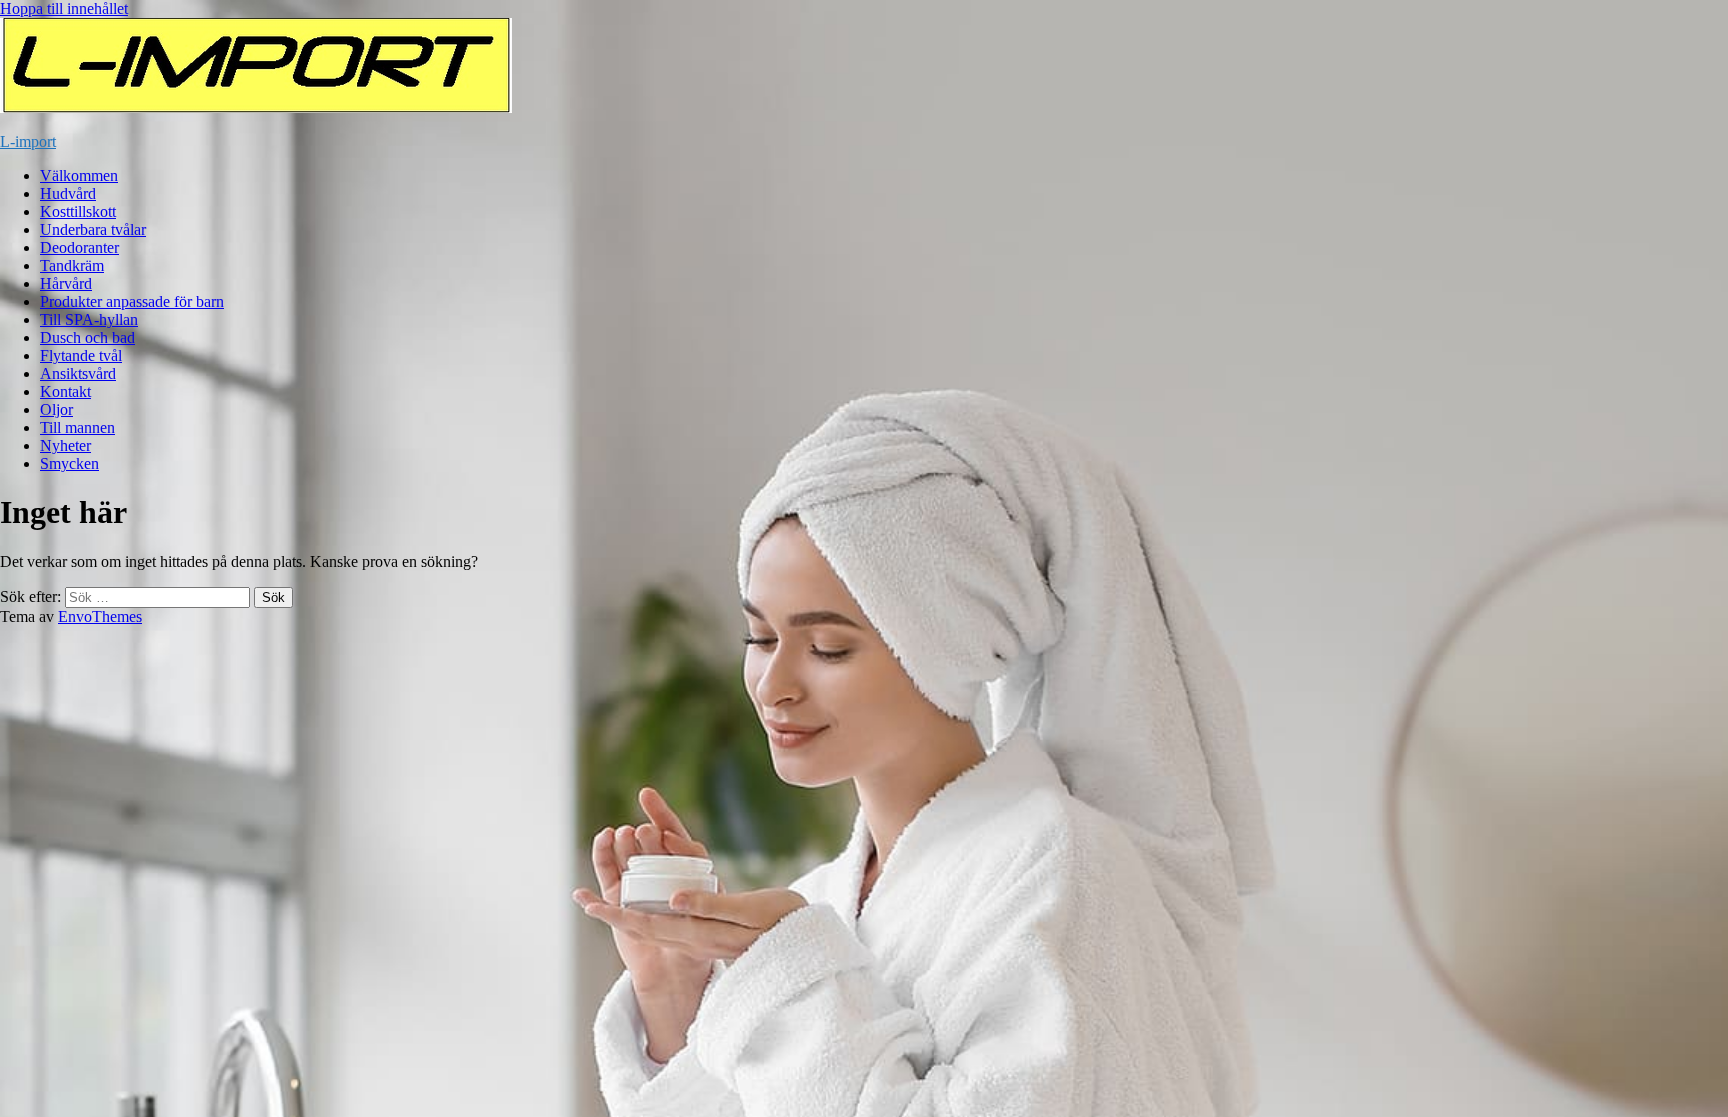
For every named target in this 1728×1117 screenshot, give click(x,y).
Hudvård (68, 193)
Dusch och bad (87, 337)
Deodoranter (79, 247)
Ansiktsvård (78, 373)
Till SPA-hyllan (89, 319)
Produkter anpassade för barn (132, 301)
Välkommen (79, 175)
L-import (28, 141)
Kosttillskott (78, 211)
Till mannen (77, 427)
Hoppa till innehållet (64, 8)
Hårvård (66, 283)
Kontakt (65, 391)
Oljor (56, 409)
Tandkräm (72, 265)
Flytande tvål (81, 355)
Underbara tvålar (93, 229)
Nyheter (65, 445)
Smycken (69, 463)
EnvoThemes (100, 616)
